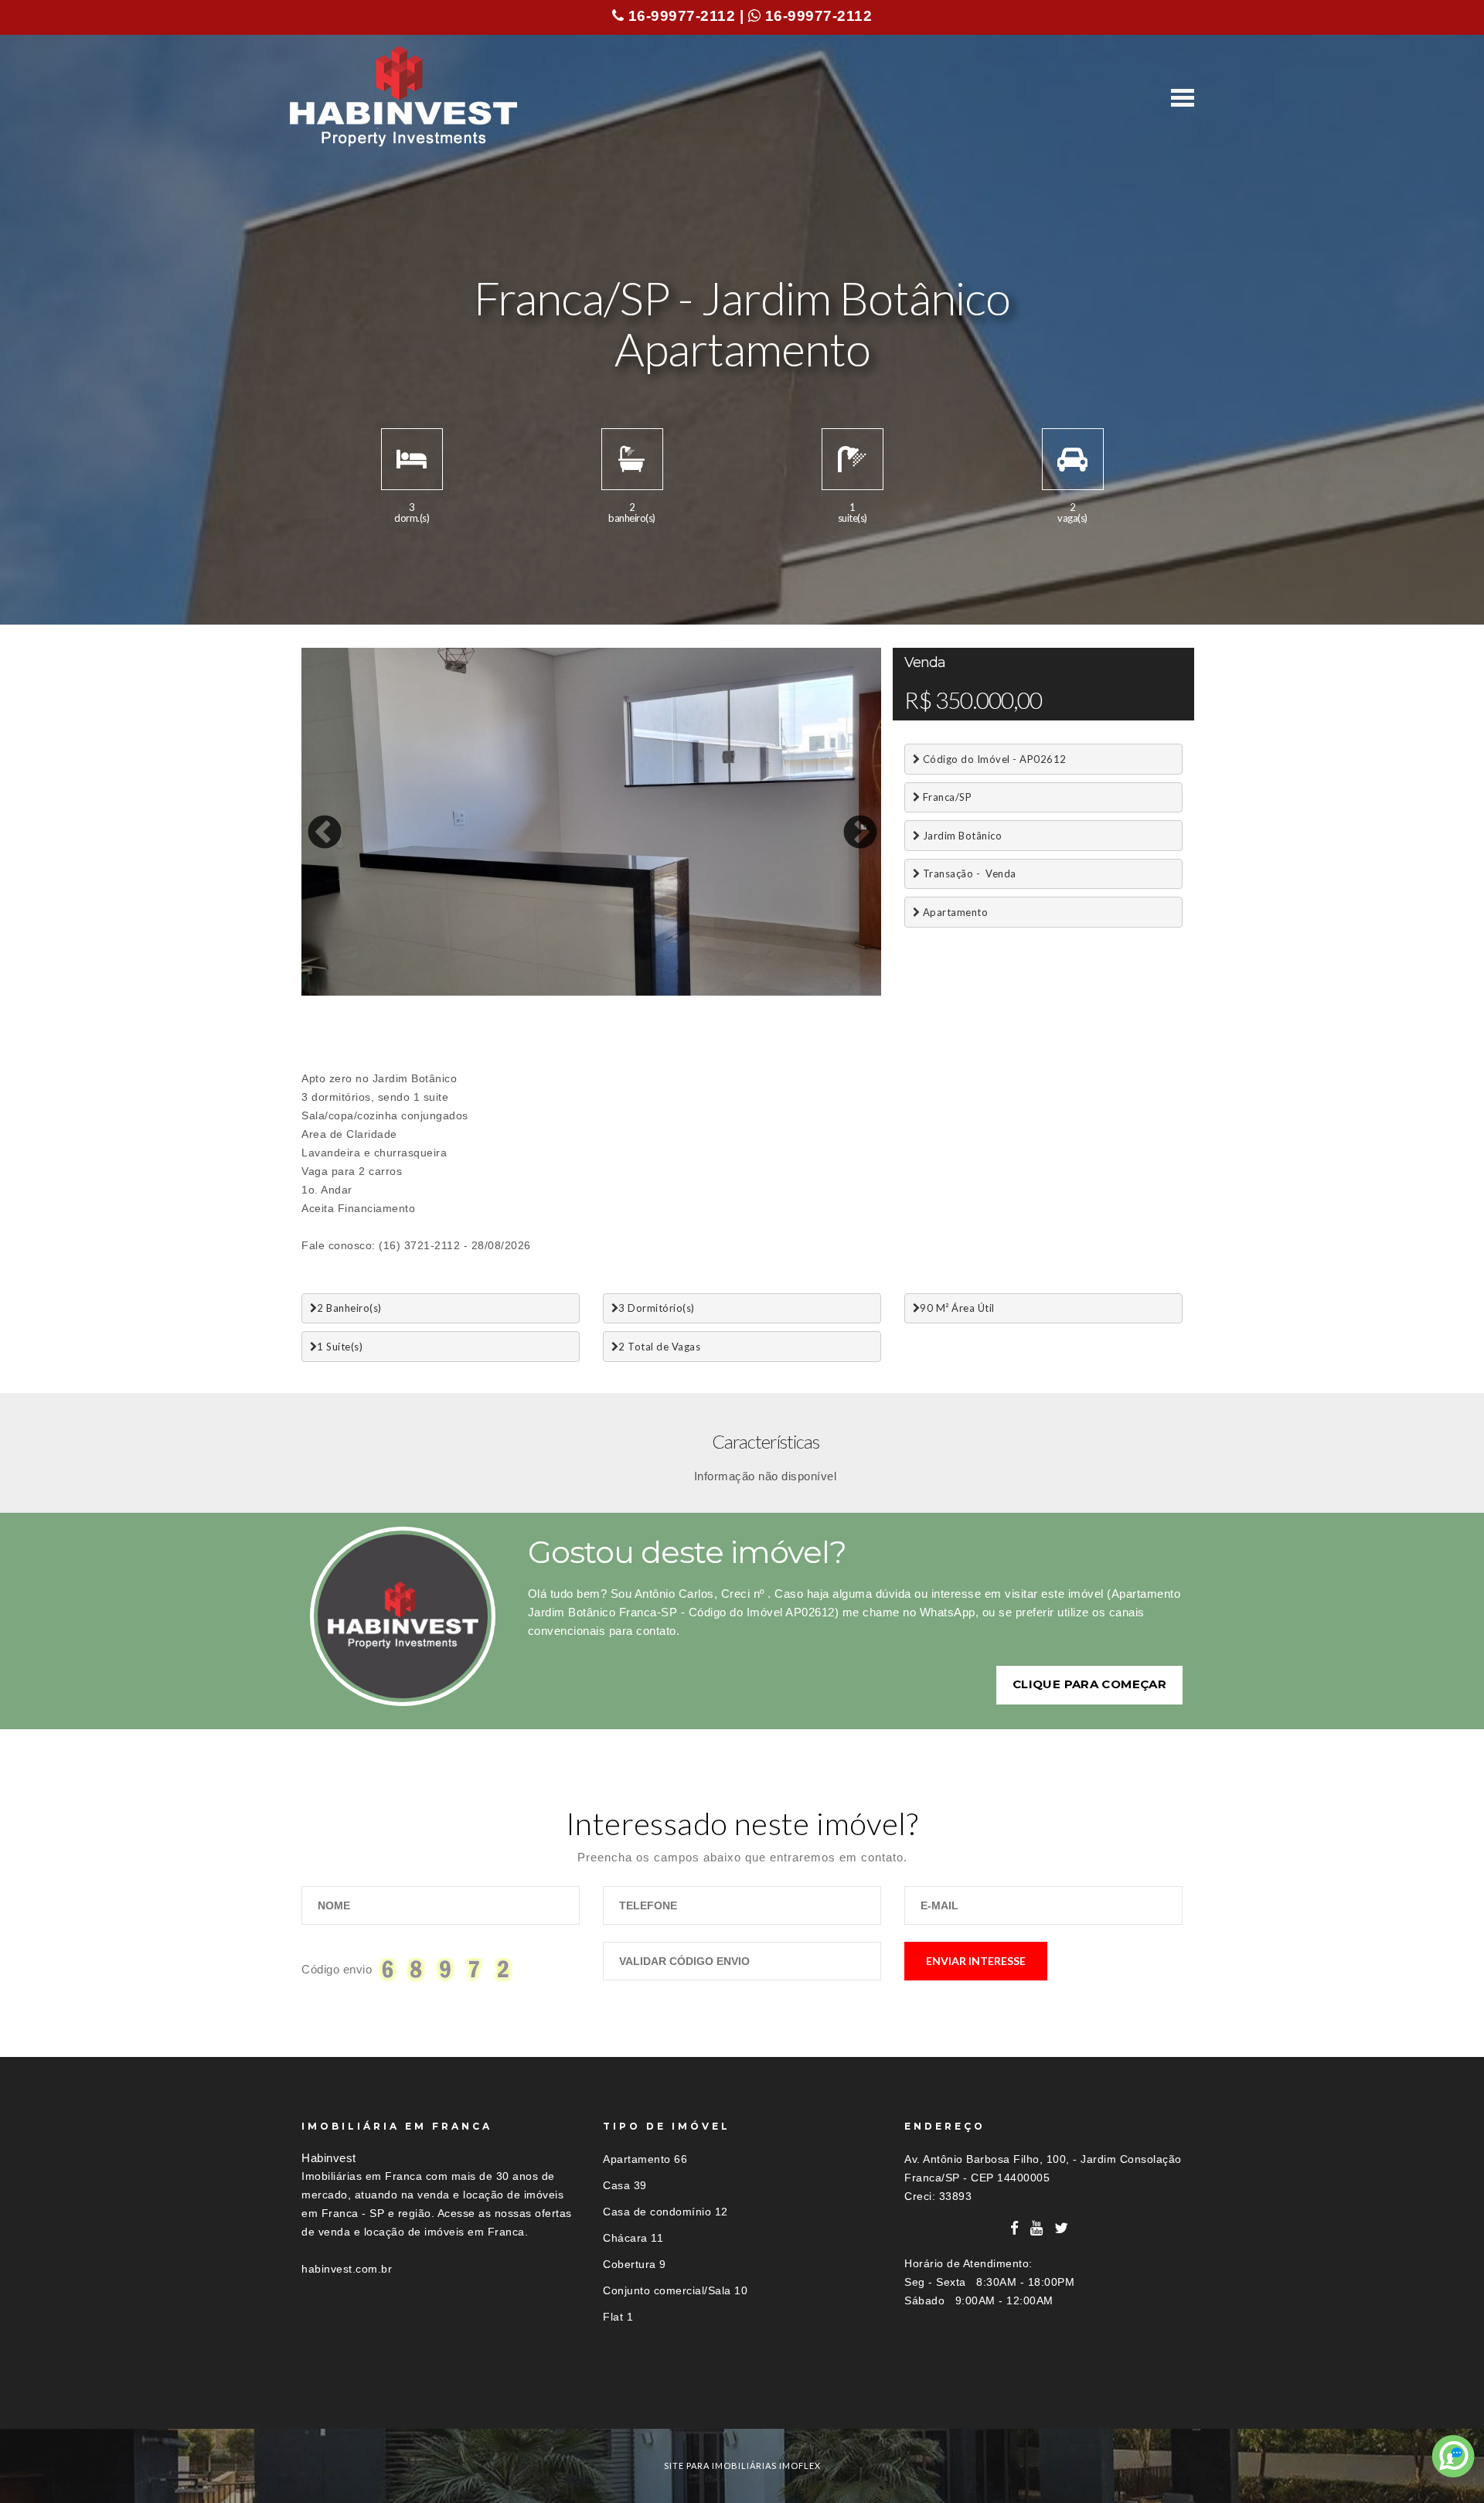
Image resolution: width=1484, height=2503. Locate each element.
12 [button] (568, 992)
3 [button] (359, 992)
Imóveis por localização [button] (364, 2401)
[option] (591, 822)
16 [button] (661, 992)
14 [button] (614, 992)
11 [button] (545, 992)
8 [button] (475, 992)
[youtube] (1037, 2228)
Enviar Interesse (976, 1961)
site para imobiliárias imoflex (742, 2466)
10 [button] (522, 992)
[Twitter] (1062, 2228)
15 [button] (638, 992)
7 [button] (452, 992)
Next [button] (849, 822)
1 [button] (313, 992)
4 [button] (383, 992)
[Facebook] (1015, 2228)
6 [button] (429, 992)
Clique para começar (1089, 1684)
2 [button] (336, 992)
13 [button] (591, 992)
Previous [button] (313, 822)
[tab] (742, 2401)
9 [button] (499, 992)
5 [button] (406, 992)
